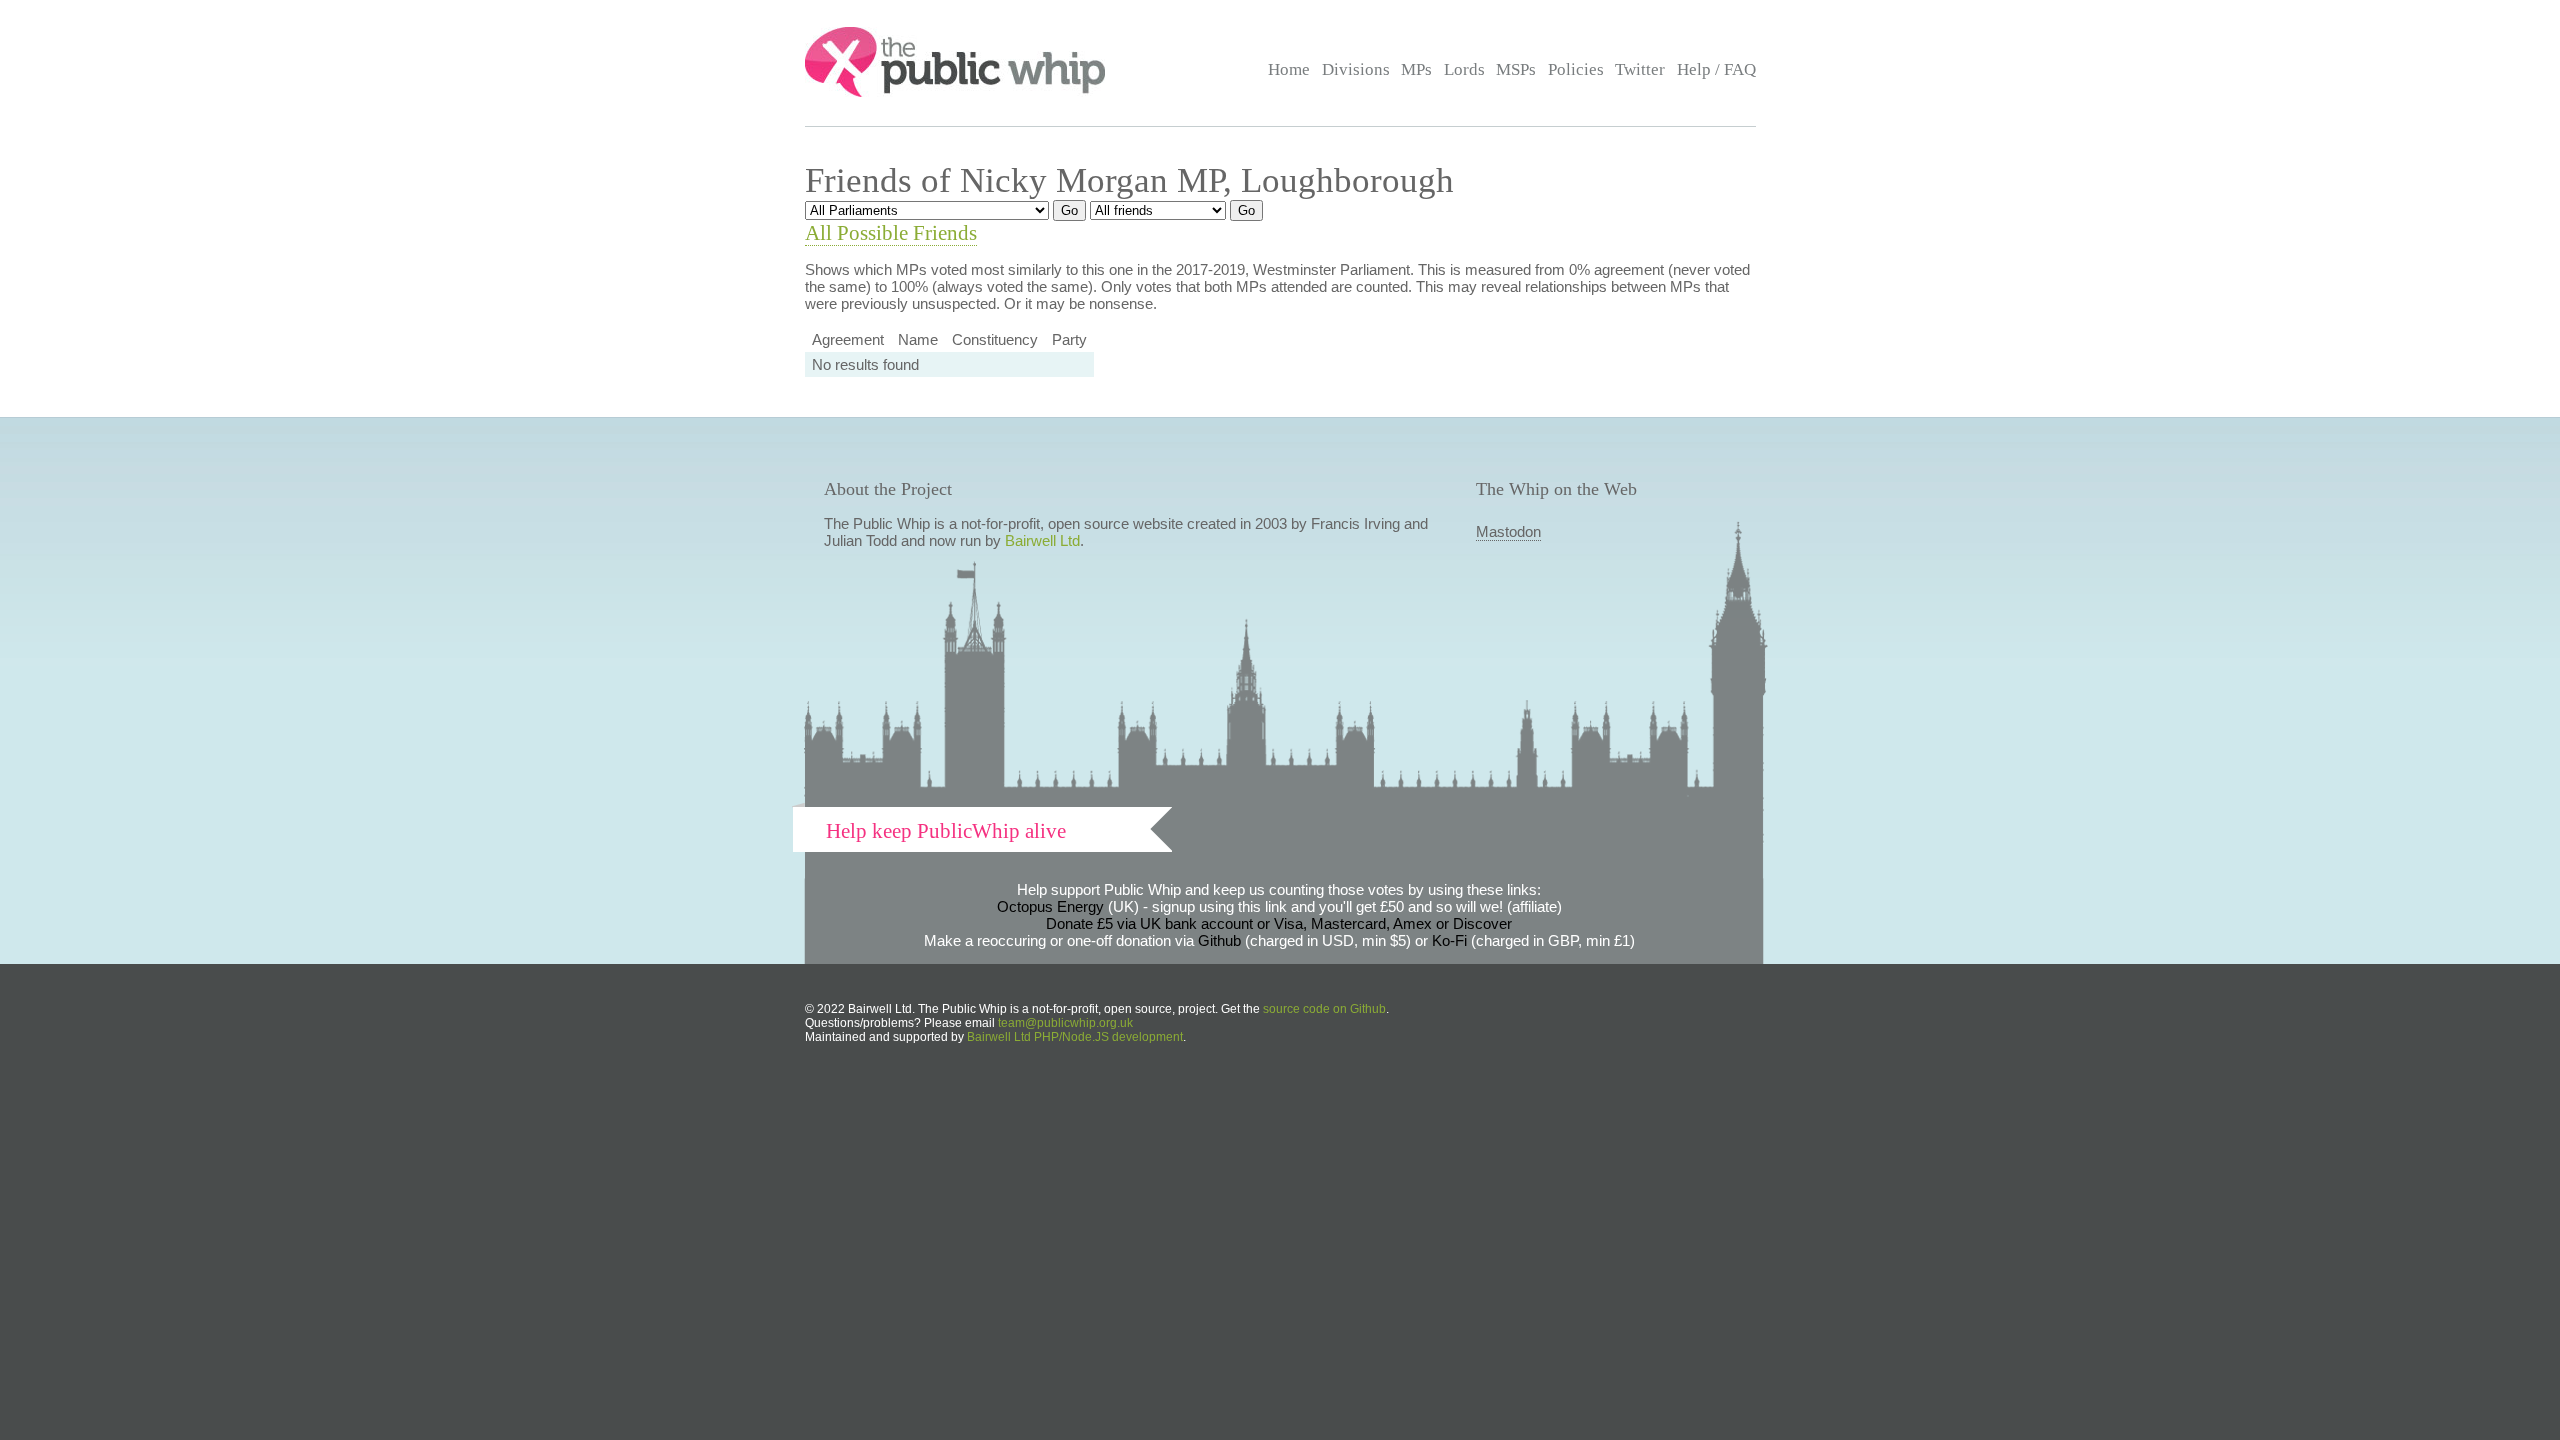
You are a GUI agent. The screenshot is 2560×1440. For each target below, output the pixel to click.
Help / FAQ (1716, 69)
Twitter (1640, 69)
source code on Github (1324, 1009)
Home (1289, 69)
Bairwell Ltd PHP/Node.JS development (1075, 1037)
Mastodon (1508, 531)
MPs (1416, 69)
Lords (1464, 69)
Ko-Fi (1449, 940)
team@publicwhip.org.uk (1065, 1023)
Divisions (1356, 69)
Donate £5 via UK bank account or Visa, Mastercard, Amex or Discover (1279, 923)
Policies (1576, 69)
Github (1219, 940)
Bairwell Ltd (1042, 540)
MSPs (1516, 69)
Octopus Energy (1050, 906)
